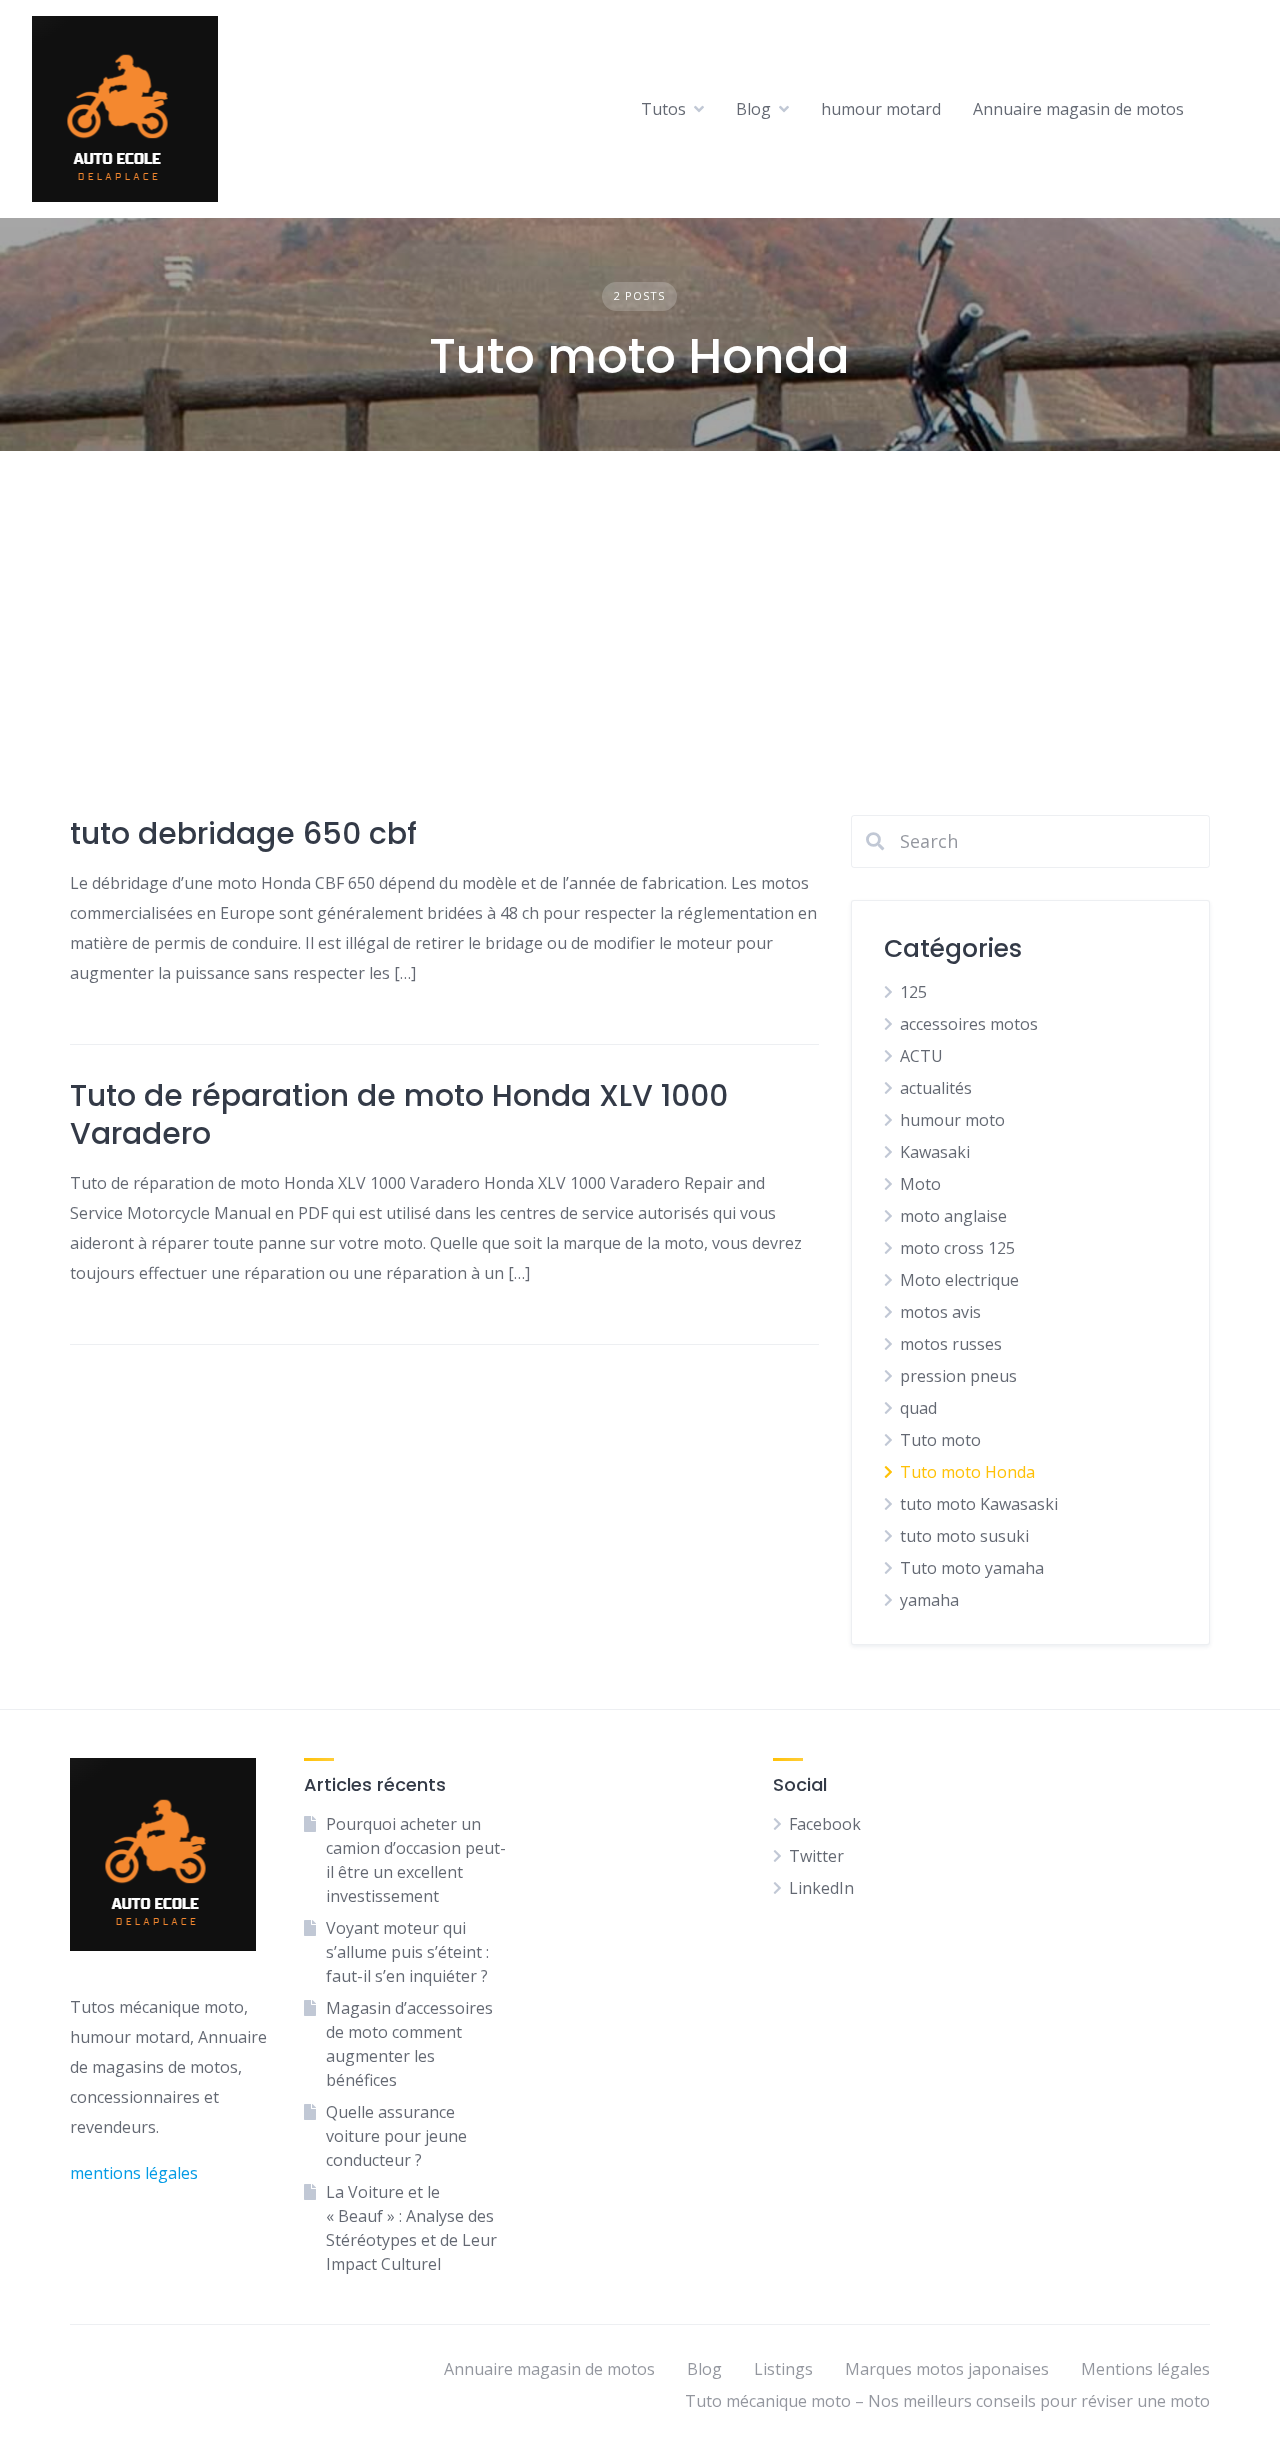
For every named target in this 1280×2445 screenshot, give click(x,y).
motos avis (940, 1312)
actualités (936, 1088)
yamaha (929, 1600)
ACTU (921, 1056)
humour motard (881, 109)
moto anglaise (953, 1216)
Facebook (825, 1824)
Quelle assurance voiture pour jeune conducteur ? (396, 2136)
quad (918, 1408)
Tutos (663, 109)
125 (913, 992)
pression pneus (958, 1376)
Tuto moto (940, 1440)
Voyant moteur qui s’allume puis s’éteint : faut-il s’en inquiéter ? (407, 1952)
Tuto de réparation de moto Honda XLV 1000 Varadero (399, 1114)
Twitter (816, 1856)
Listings (783, 2369)
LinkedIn (821, 1888)
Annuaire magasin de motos (1078, 109)
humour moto (952, 1120)
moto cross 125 (957, 1248)
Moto (920, 1184)
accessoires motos (969, 1024)
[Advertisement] (640, 601)
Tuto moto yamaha (972, 1568)
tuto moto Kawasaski (979, 1504)
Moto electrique (959, 1280)
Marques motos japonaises (947, 2369)
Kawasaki (935, 1152)
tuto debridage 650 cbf (243, 833)
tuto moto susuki (964, 1536)
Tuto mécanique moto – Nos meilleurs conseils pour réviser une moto (947, 2401)
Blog (753, 109)
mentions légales (134, 2173)
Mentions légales (1145, 2369)
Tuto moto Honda (967, 1472)
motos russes (951, 1344)
